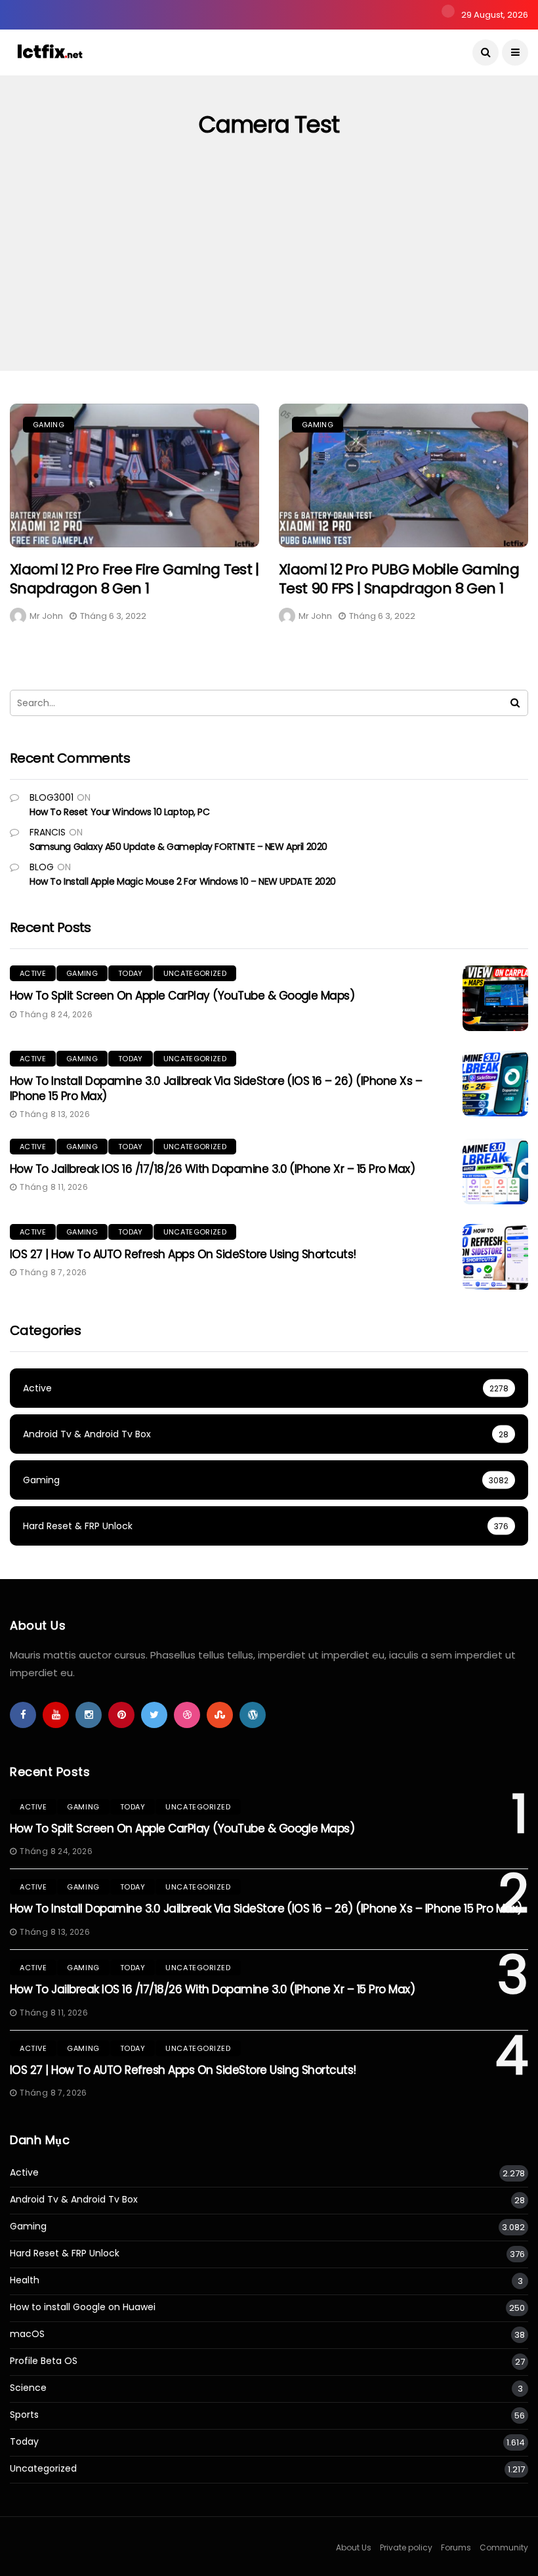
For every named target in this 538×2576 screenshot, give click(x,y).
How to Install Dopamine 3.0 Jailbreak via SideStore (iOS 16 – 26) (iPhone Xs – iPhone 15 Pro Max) (216, 1088)
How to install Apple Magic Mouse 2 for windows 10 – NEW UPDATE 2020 (183, 881)
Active (33, 973)
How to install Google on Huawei (83, 2307)
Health (25, 2280)
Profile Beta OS (44, 2361)
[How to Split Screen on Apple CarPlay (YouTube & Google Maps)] (495, 998)
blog (42, 867)
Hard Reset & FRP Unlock (65, 2253)
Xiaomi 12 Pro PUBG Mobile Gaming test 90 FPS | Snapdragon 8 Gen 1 (399, 579)
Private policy (406, 2547)
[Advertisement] (269, 272)
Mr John (46, 616)
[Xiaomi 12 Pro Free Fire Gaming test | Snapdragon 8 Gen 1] (134, 475)
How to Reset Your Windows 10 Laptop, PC (120, 812)
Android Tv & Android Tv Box (74, 2200)
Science (28, 2388)
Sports (24, 2415)
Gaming (49, 425)
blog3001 (52, 797)
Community (504, 2547)
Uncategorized (195, 973)
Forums (456, 2547)
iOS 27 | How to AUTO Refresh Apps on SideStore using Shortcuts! (183, 1254)
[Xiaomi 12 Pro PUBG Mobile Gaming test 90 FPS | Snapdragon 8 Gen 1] (403, 475)
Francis (48, 832)
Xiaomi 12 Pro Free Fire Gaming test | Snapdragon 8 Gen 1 (134, 579)
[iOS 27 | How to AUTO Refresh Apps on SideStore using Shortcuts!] (495, 1257)
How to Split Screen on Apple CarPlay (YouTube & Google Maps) (182, 996)
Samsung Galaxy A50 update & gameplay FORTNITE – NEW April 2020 (178, 847)
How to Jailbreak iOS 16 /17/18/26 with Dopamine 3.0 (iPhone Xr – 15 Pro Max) (212, 1169)
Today (131, 973)
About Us (354, 2547)
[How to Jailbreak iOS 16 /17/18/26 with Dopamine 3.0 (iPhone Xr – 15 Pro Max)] (495, 1172)
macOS (27, 2334)
